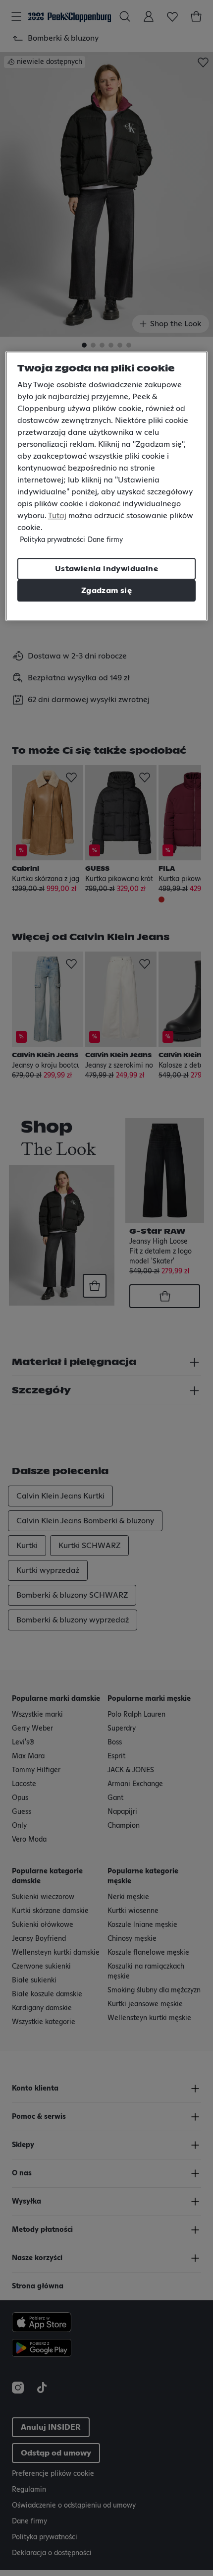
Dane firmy (105, 540)
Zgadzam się (106, 591)
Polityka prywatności (53, 540)
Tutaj (57, 516)
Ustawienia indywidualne (106, 569)
